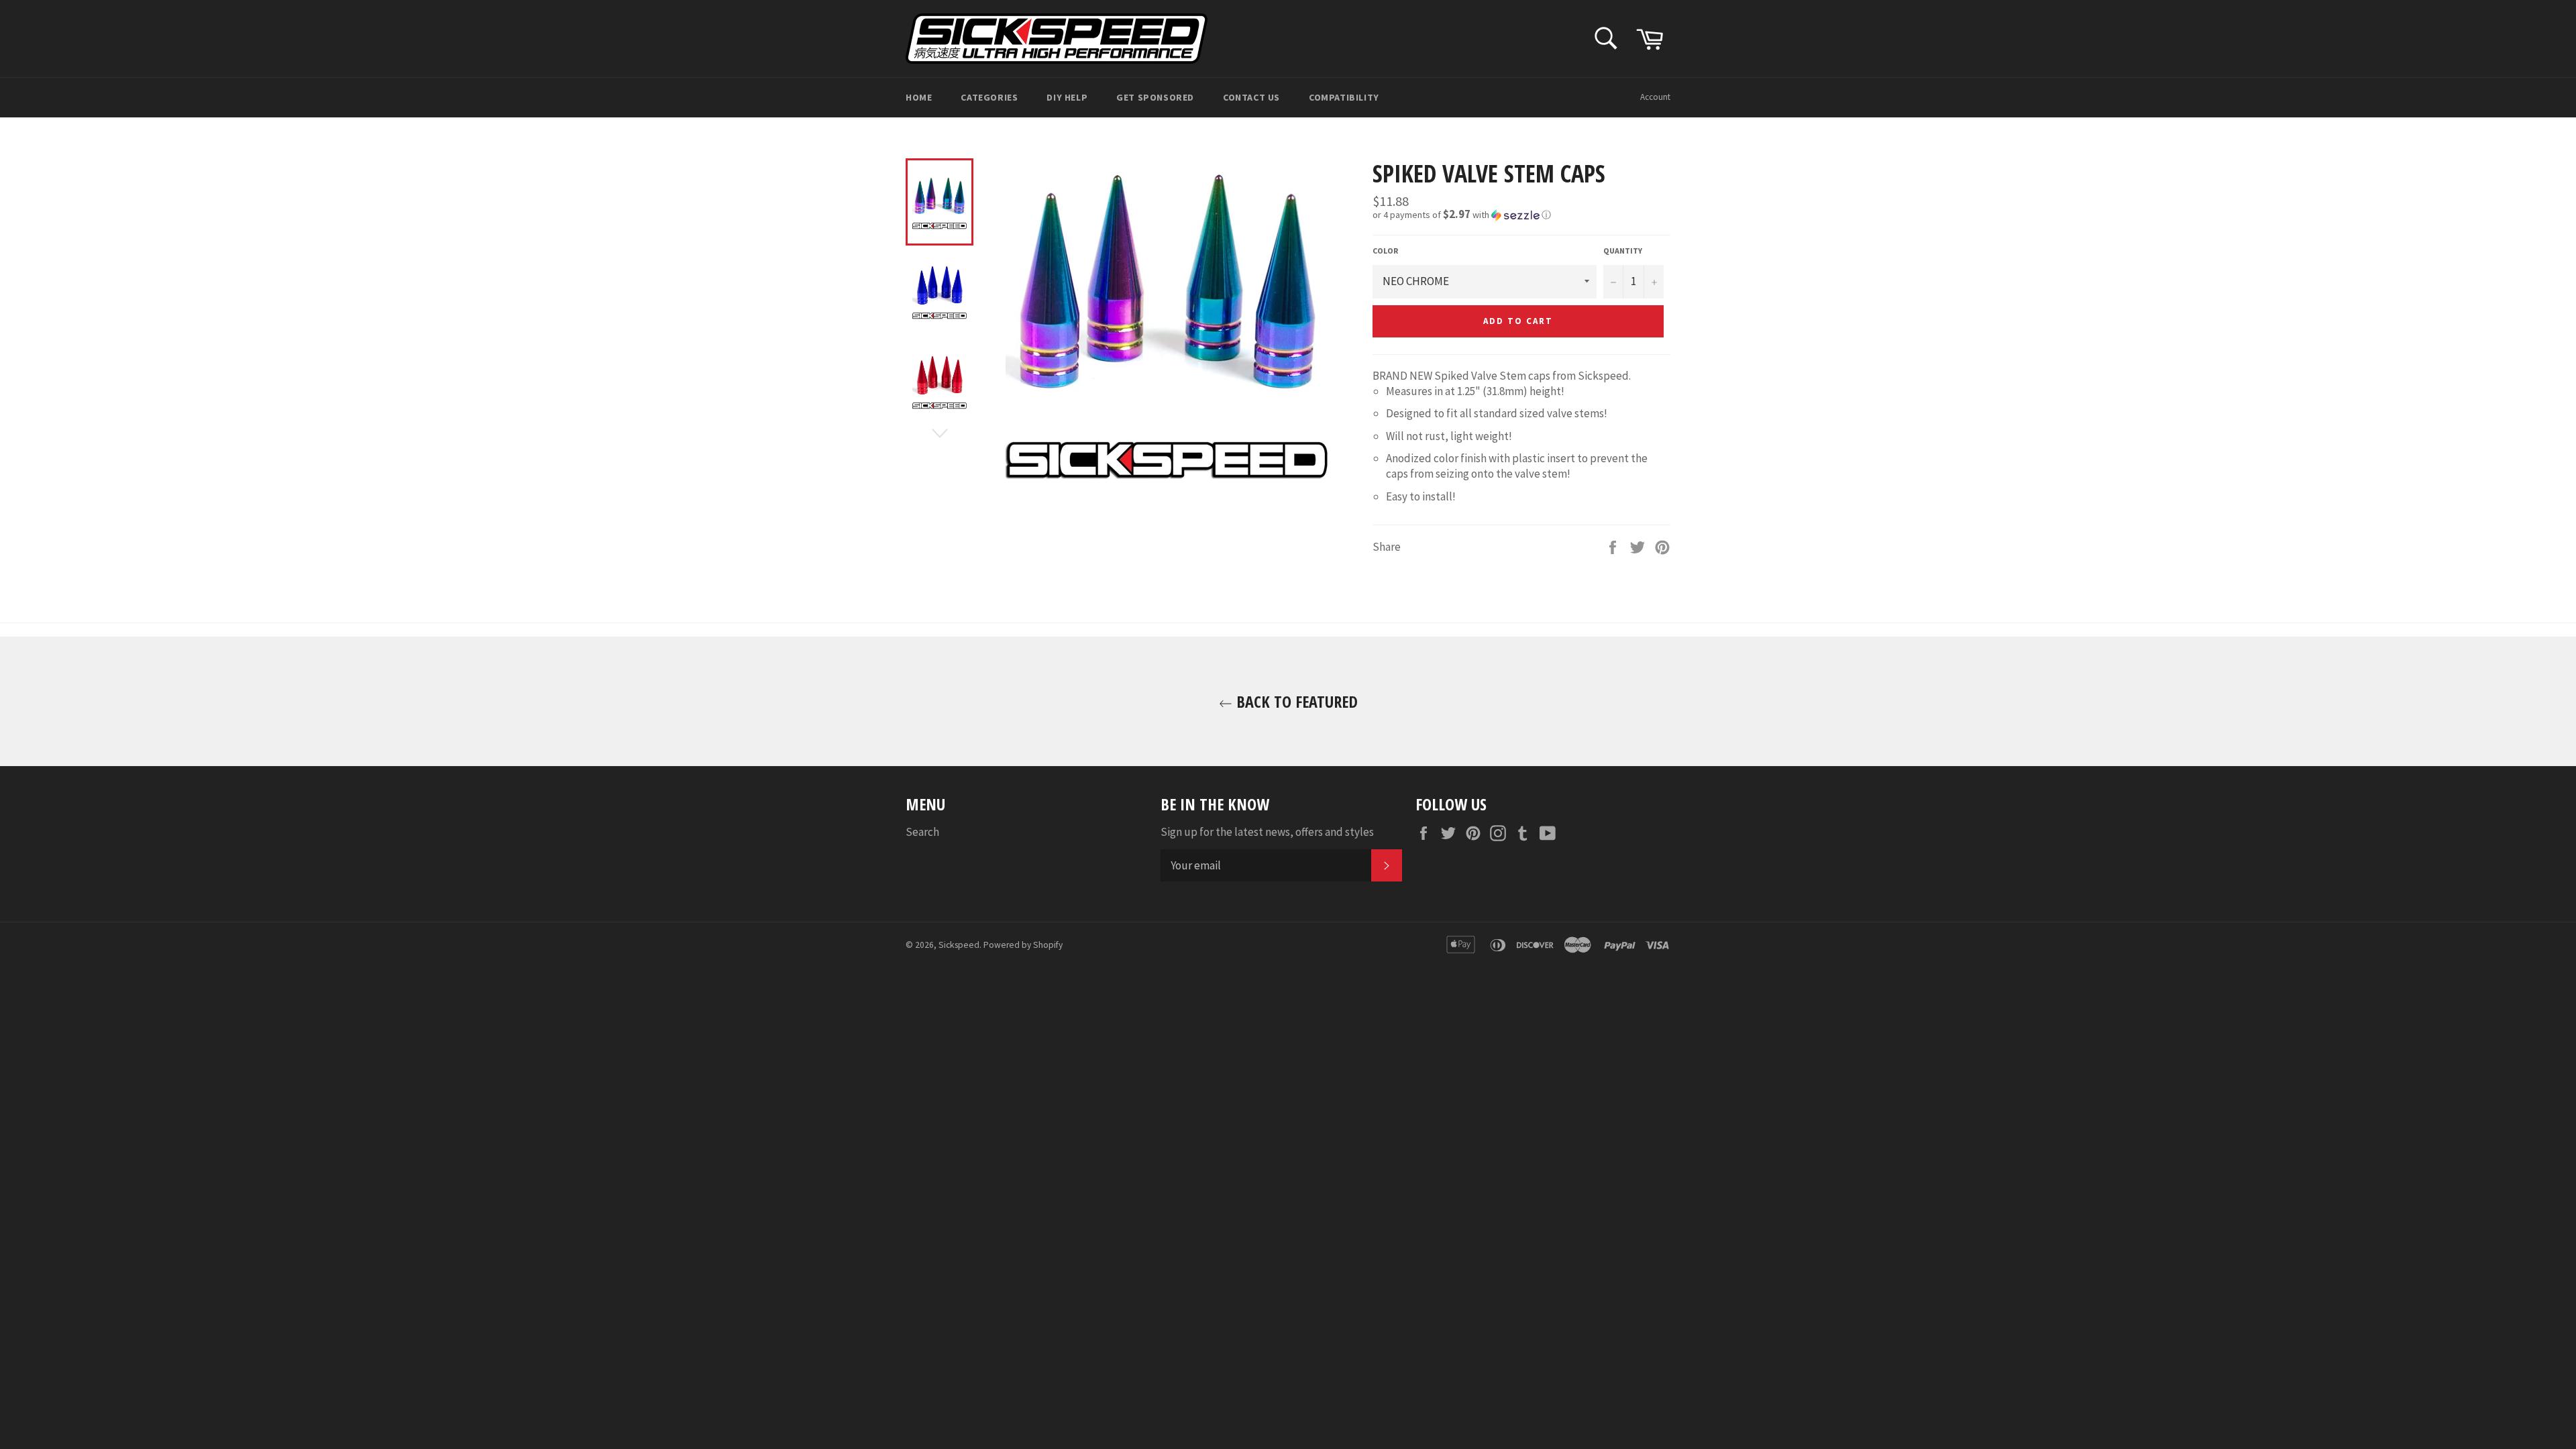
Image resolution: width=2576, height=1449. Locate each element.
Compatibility (1344, 97)
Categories (989, 97)
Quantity (1623, 251)
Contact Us (1251, 97)
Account (1655, 97)
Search (922, 832)
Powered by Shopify (1023, 945)
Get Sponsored (1155, 97)
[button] (1521, 215)
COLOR (1385, 251)
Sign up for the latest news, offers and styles (1267, 832)
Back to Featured (1295, 701)
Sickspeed (959, 945)
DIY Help (1067, 97)
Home (919, 97)
